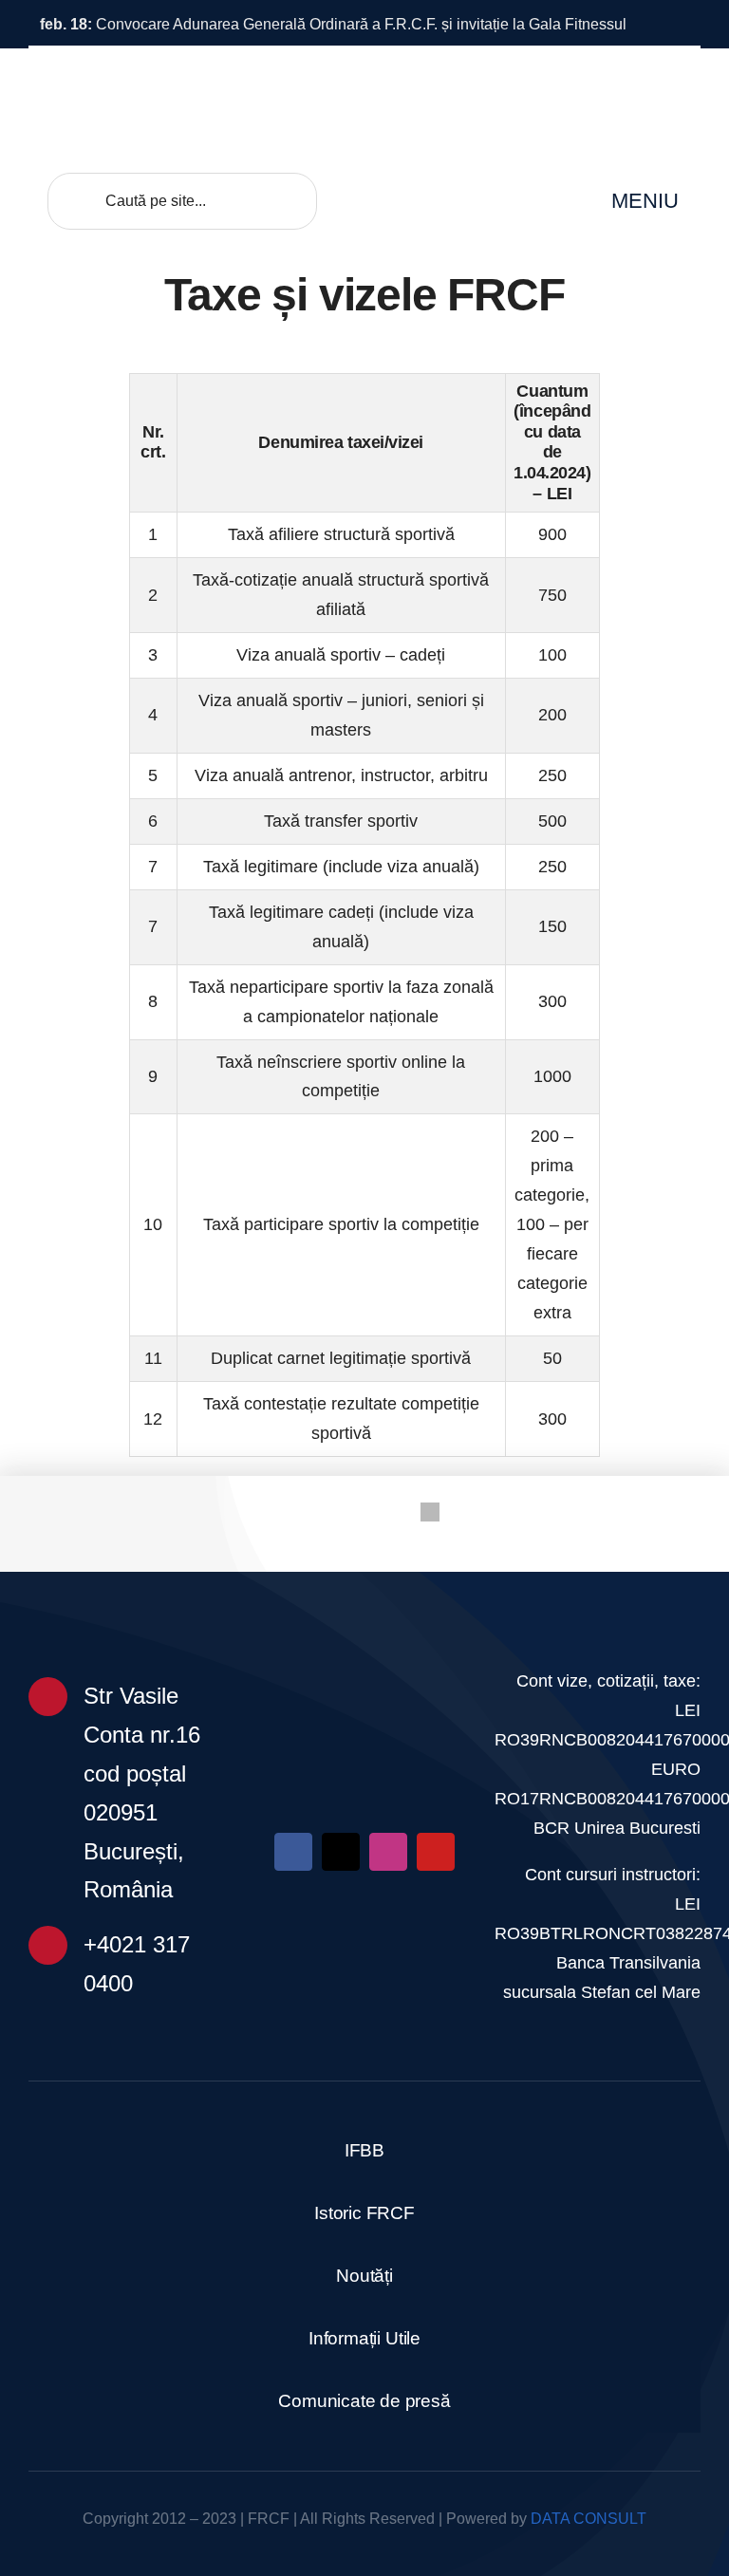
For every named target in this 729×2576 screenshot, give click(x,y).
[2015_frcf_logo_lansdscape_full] (365, 1658)
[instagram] (388, 1852)
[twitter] (341, 1852)
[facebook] (293, 1852)
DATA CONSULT (589, 2519)
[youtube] (436, 1852)
